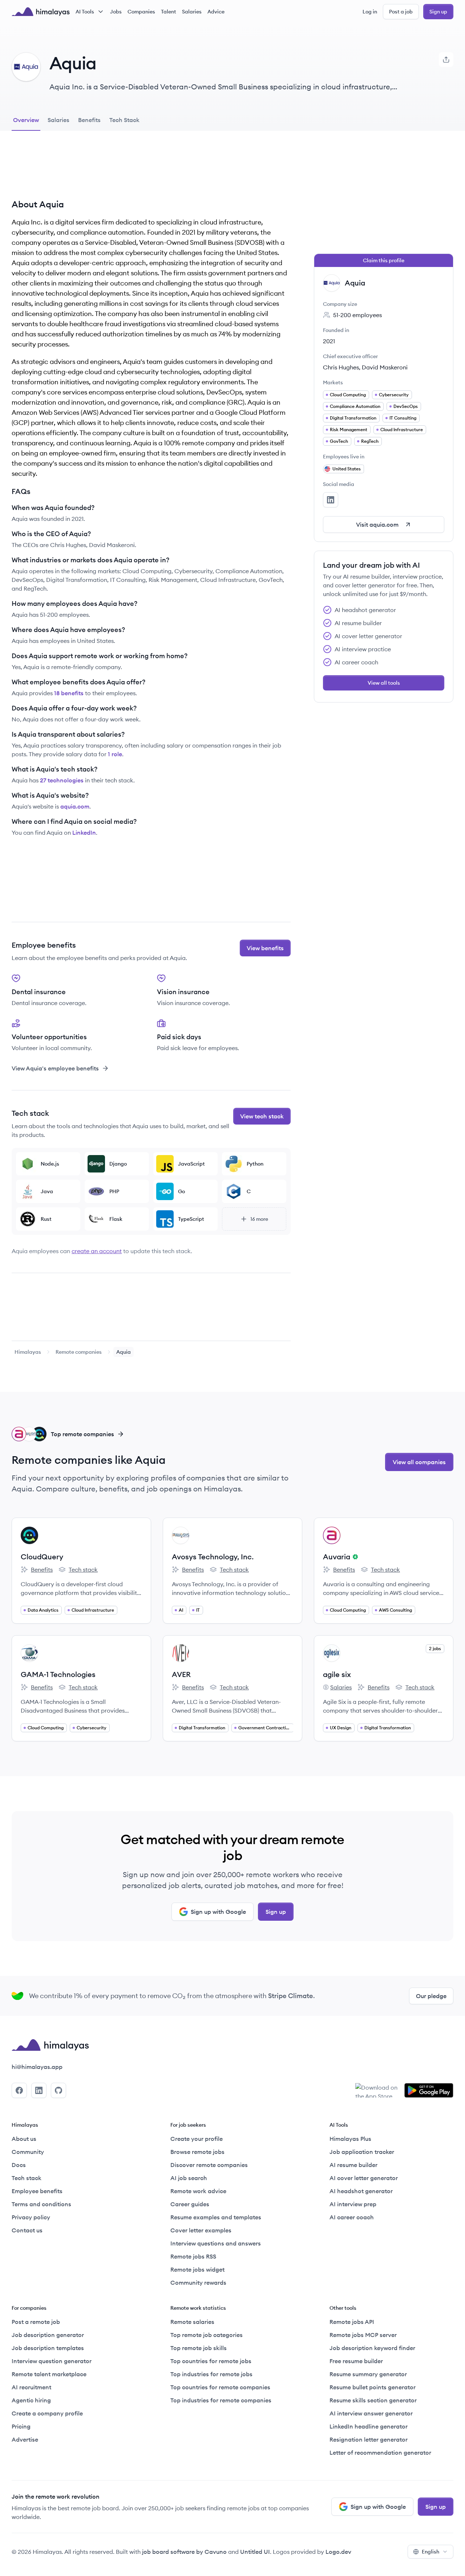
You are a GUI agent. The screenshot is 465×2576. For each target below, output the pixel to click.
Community (28, 2152)
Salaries (192, 12)
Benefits (37, 1570)
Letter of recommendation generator (380, 2453)
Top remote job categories (207, 2335)
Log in (370, 12)
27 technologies (62, 780)
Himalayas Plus (350, 2139)
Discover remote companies (209, 2165)
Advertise (25, 2439)
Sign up (438, 12)
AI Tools (85, 12)
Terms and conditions (41, 2204)
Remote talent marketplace (49, 2374)
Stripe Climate (291, 1996)
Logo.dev (338, 2552)
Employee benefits (37, 2191)
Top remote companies (82, 1434)
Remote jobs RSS (193, 2256)
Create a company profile (47, 2413)
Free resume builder (356, 2361)
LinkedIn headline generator (369, 2426)
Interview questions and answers (216, 2243)
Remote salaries (192, 2322)
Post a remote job (36, 2322)
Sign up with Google (218, 1912)
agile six (337, 1674)
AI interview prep (353, 2204)
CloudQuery (42, 1557)
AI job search (189, 2178)
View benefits (265, 948)
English (430, 2552)
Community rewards (198, 2283)
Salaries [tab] (58, 120)
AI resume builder (353, 2165)
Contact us (27, 2230)
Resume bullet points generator (373, 2387)
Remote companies (79, 1352)
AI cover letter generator (364, 2178)
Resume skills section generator (373, 2400)
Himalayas (28, 1352)
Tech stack (78, 1570)
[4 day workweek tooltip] (354, 1557)
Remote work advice (198, 2191)
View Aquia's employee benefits (55, 1068)
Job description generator (48, 2335)
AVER (181, 1674)
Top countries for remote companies (220, 2387)
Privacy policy (31, 2217)
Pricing (21, 2426)
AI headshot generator (361, 2191)
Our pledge (431, 1996)
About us (24, 2139)
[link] (28, 1352)
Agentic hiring (31, 2400)
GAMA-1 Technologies (58, 1674)
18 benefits (69, 693)
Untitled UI (255, 2552)
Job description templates (48, 2348)
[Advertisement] (151, 170)
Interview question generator (52, 2361)
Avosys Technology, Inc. (213, 1557)
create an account (97, 1251)
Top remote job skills (199, 2348)
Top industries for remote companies (221, 2400)
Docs (19, 2165)
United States (347, 469)
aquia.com (75, 806)
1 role (115, 754)
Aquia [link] (124, 1352)
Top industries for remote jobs (211, 2374)
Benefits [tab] (89, 120)
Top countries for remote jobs (211, 2361)
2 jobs (435, 1649)
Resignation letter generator (369, 2439)
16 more (259, 1219)
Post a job (401, 12)
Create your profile (197, 2139)
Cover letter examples (201, 2230)
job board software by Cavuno (184, 2552)
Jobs (116, 12)
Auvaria (337, 1557)
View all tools (384, 683)
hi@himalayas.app (37, 2067)
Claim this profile (384, 260)
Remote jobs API (352, 2322)
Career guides (190, 2204)
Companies (141, 12)
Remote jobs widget (197, 2269)
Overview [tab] (26, 120)
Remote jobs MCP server (363, 2335)
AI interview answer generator (371, 2413)
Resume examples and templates (216, 2217)
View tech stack (262, 1116)
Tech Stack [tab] (124, 120)
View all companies (419, 1462)
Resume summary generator (368, 2374)
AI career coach (352, 2217)
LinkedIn (84, 833)
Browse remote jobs (197, 2152)
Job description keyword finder (372, 2348)
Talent (169, 12)
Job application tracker (362, 2152)
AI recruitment (31, 2387)
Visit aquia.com (377, 524)
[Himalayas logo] (41, 12)
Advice (216, 12)
